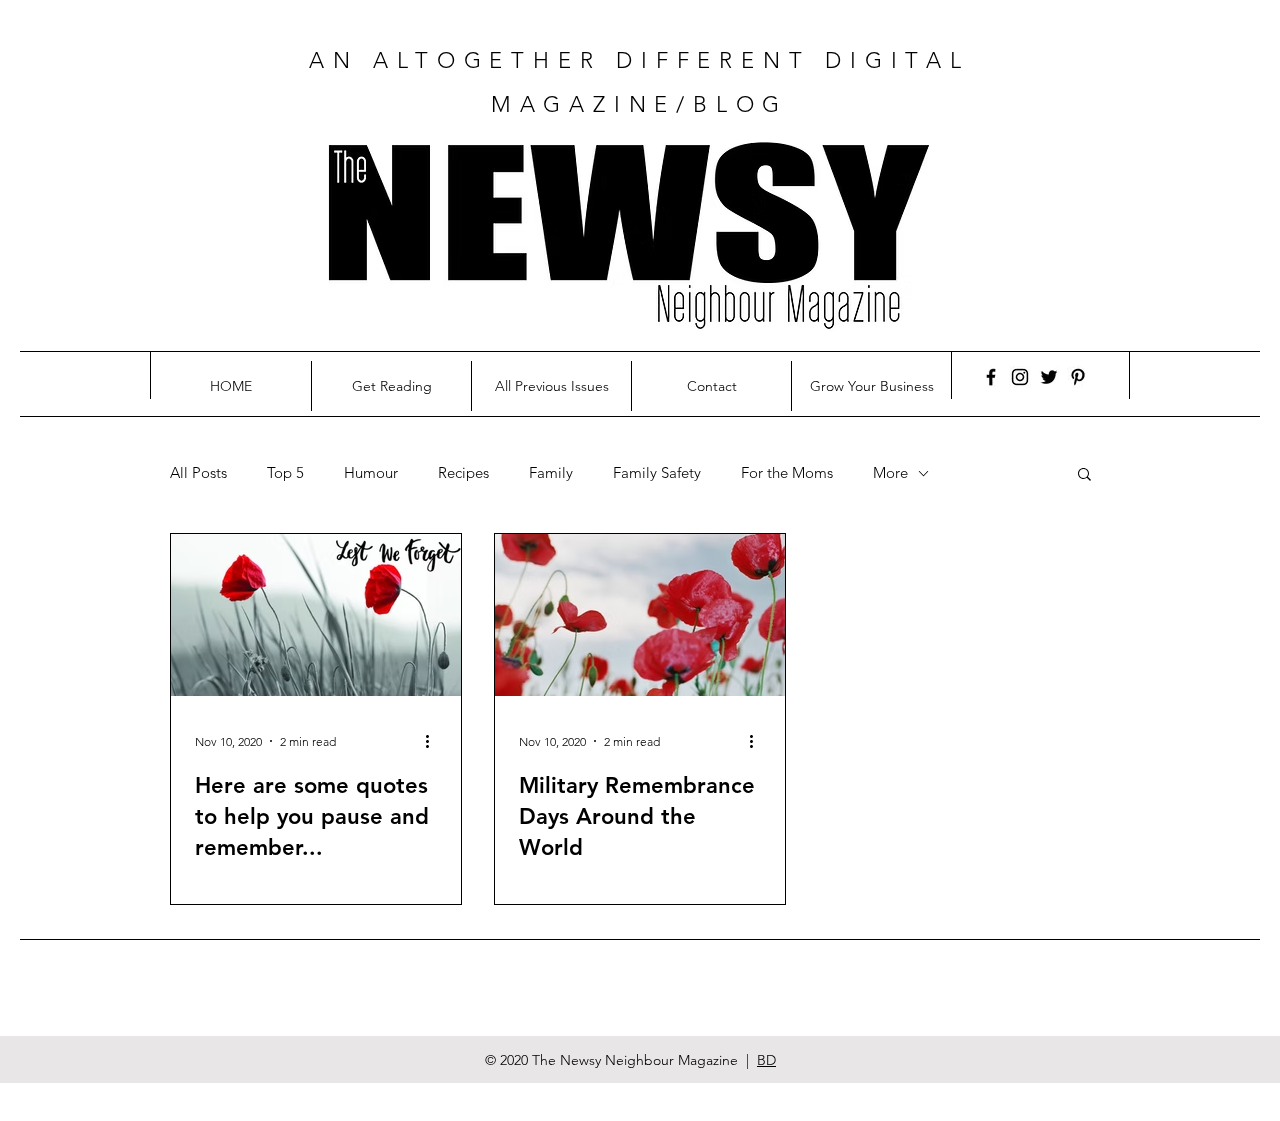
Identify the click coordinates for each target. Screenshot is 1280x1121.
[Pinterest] (1078, 377)
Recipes (463, 473)
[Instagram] (1020, 377)
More (890, 473)
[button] (1084, 475)
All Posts (198, 473)
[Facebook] (991, 377)
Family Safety (657, 473)
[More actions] (434, 741)
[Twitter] (1049, 377)
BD (766, 1060)
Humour (371, 473)
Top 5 (285, 473)
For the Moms (787, 473)
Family (551, 473)
